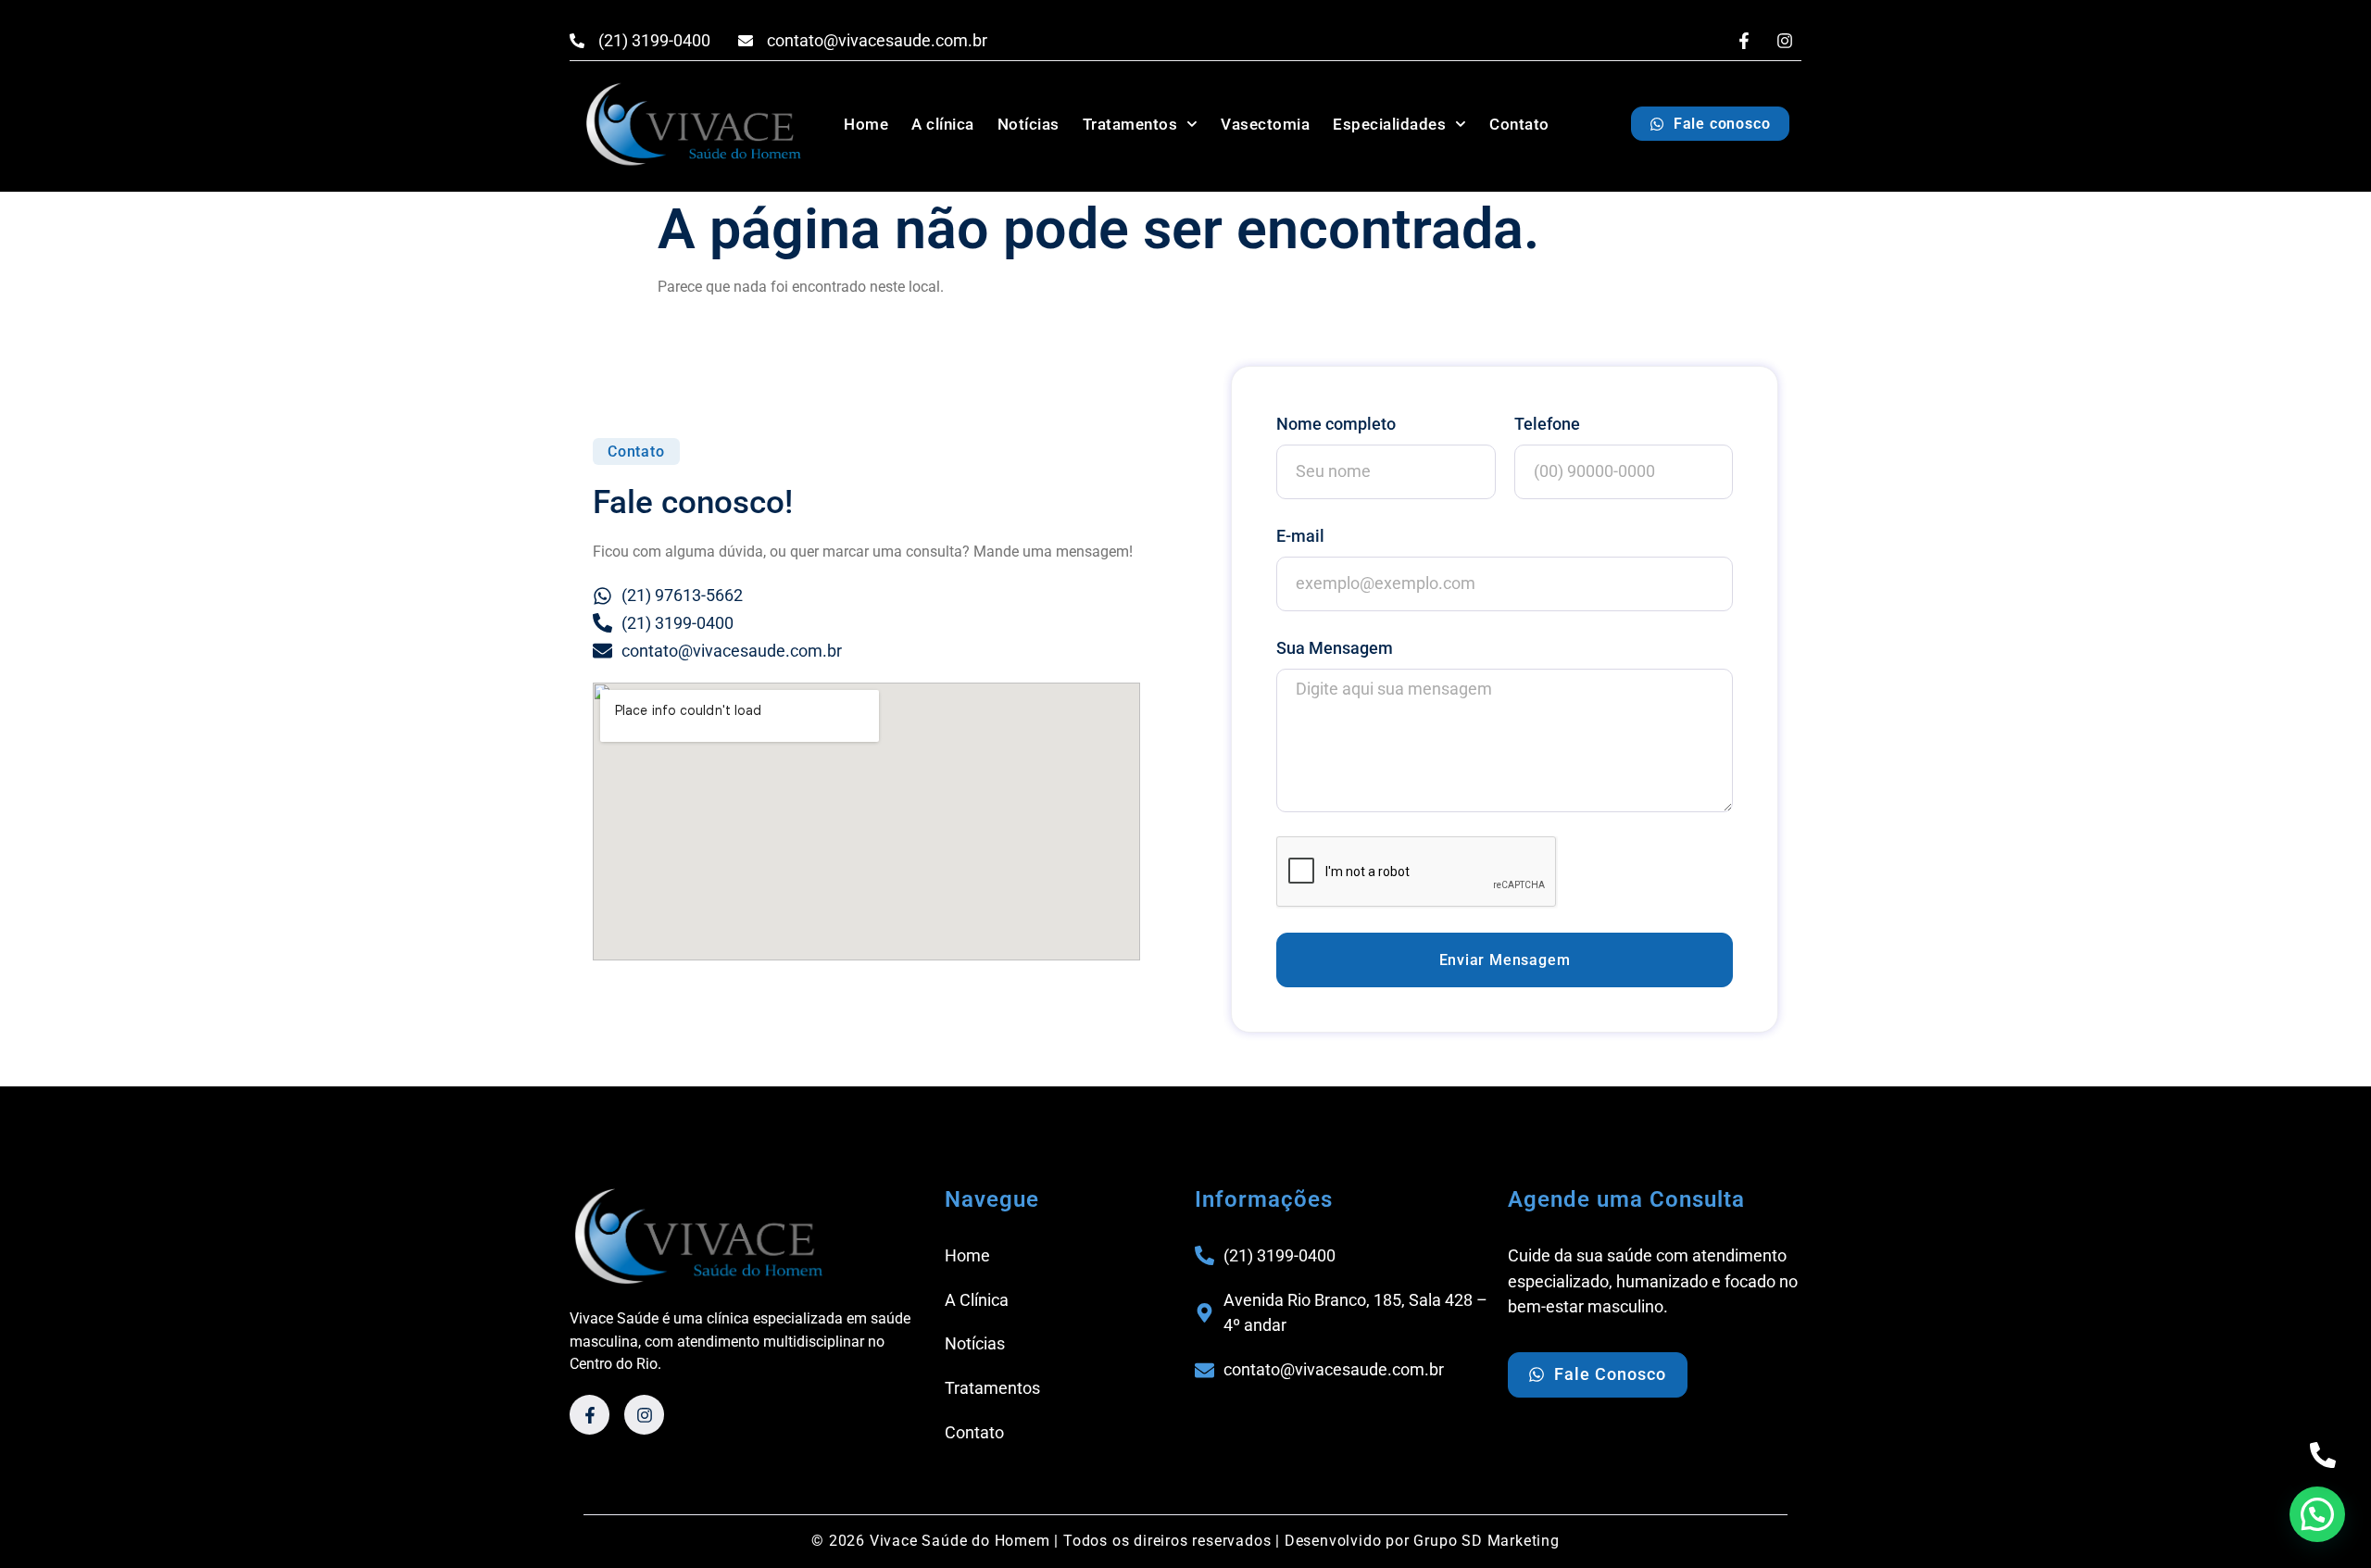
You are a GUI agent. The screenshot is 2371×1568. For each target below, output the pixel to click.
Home (866, 124)
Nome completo (1336, 424)
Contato (1519, 124)
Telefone (1547, 424)
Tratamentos (1130, 124)
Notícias (1029, 124)
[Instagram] (1785, 41)
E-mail (1300, 536)
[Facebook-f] (1744, 41)
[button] (636, 452)
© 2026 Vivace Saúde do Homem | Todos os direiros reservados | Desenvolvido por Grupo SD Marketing (1185, 1541)
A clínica (943, 124)
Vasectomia (1265, 124)
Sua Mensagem (1335, 648)
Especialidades (1389, 124)
